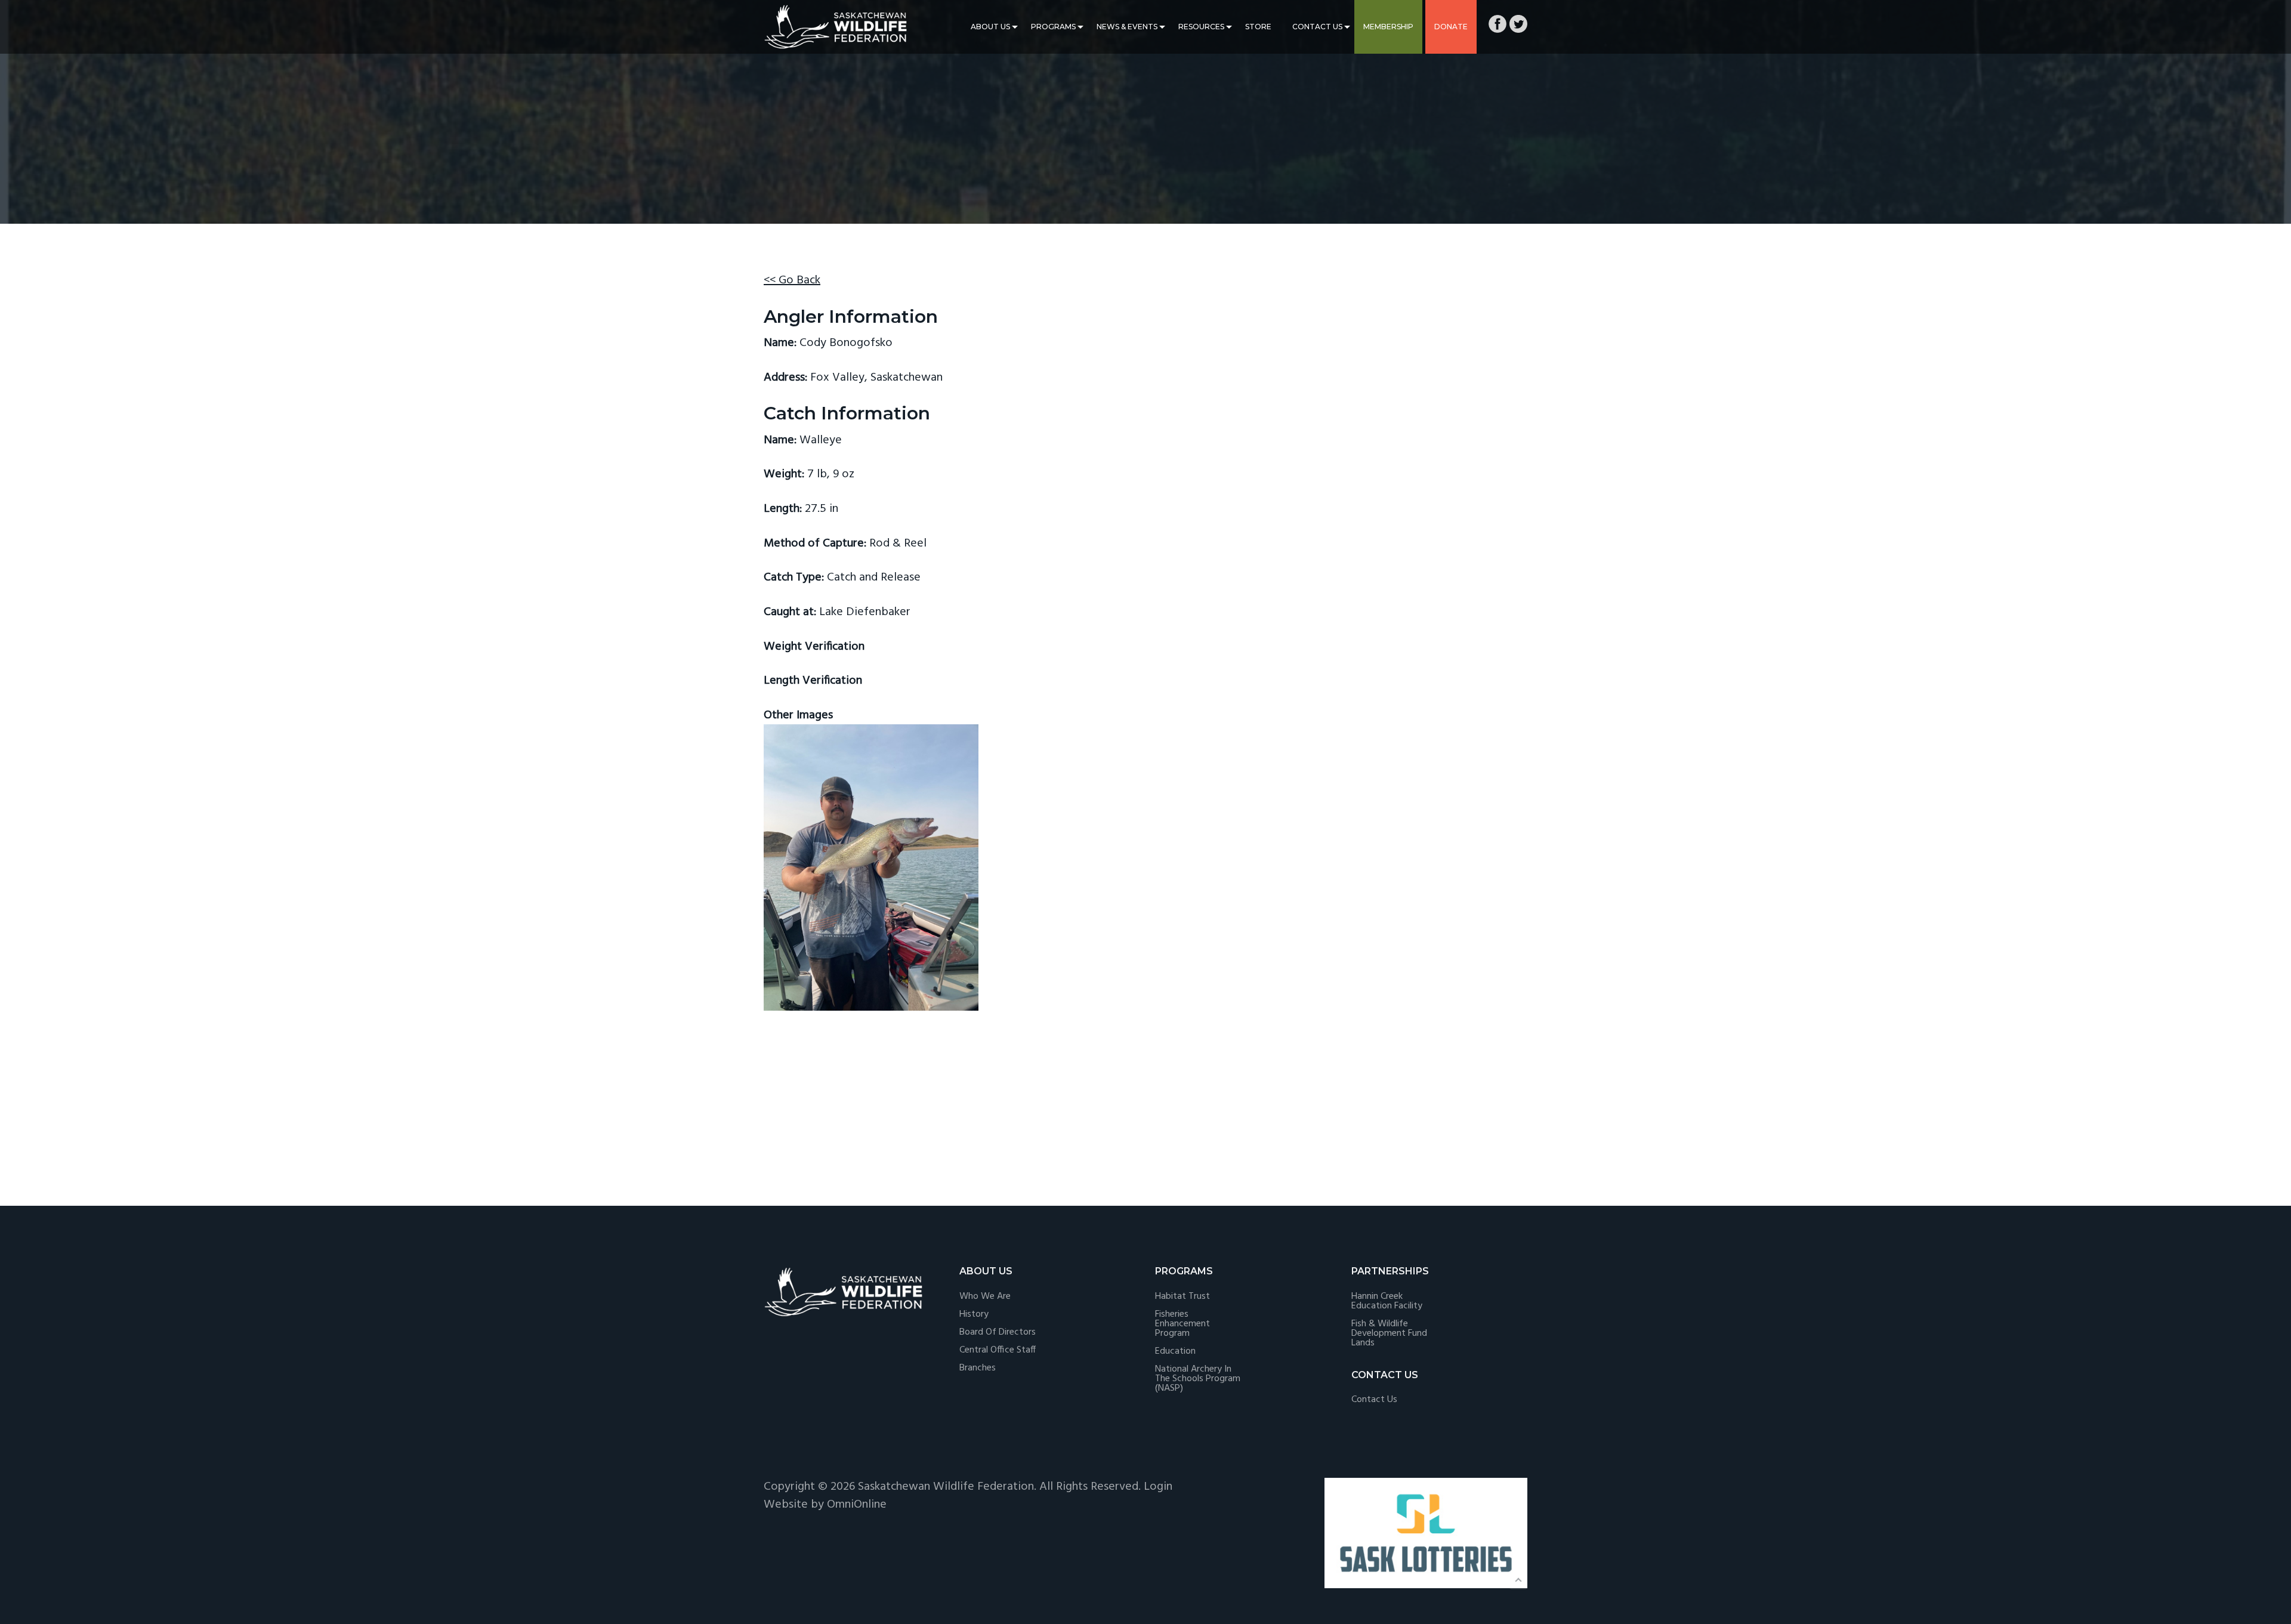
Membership (1388, 27)
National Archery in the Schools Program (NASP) (1198, 1379)
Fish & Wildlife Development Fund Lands (1389, 1333)
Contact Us (1317, 27)
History (974, 1314)
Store (1258, 27)
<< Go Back (792, 280)
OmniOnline (857, 1505)
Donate (1451, 27)
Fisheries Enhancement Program (1182, 1324)
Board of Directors (998, 1332)
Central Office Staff (998, 1350)
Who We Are (985, 1296)
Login (1158, 1487)
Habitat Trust (1182, 1296)
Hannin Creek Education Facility (1387, 1301)
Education (1175, 1351)
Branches (978, 1368)
